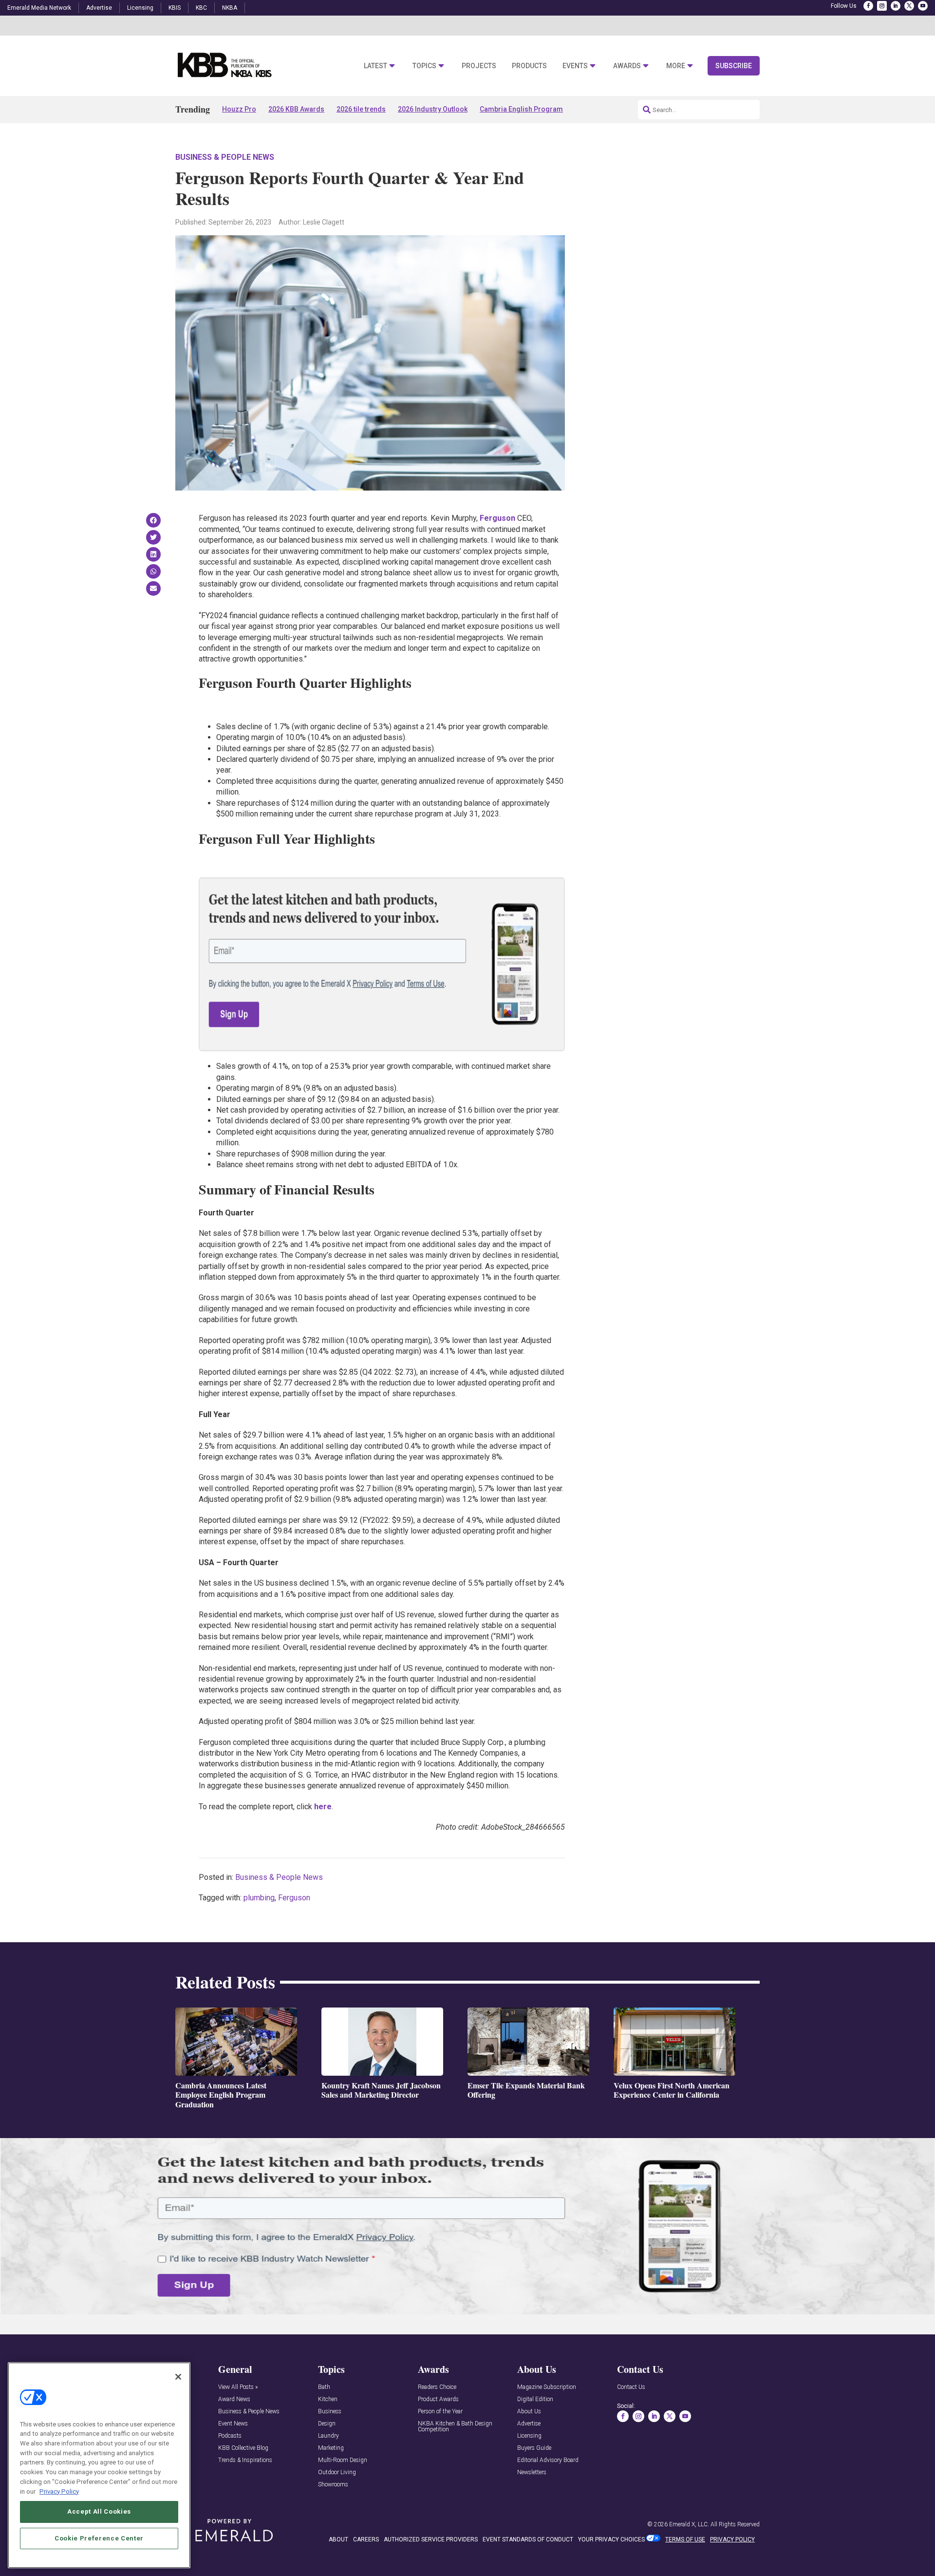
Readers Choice (437, 2387)
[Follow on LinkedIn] (896, 6)
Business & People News (225, 157)
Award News (234, 2399)
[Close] (178, 2377)
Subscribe (734, 66)
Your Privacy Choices (611, 2539)
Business (330, 2412)
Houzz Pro (239, 109)
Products (529, 66)
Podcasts (230, 2436)
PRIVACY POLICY (732, 2539)
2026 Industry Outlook (433, 109)
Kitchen (328, 2399)
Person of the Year (440, 2412)
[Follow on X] (909, 6)
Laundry (328, 2436)
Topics (424, 66)
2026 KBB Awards (296, 109)
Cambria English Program (521, 109)
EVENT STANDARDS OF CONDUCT (528, 2539)
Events (575, 66)
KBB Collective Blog (243, 2448)
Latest (375, 66)
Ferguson (497, 518)
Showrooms (333, 2485)
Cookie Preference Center (99, 2538)
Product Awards (438, 2399)
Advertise (99, 8)
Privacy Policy (59, 2491)
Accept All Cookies (99, 2511)
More (676, 66)
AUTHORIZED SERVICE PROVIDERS (431, 2539)
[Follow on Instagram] (882, 6)
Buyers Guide (534, 2448)
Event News (233, 2424)
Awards (627, 66)
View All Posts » (238, 2387)
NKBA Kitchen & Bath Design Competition (455, 2427)
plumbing (259, 1898)
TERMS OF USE (685, 2539)
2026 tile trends (361, 109)
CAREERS (366, 2539)
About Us (529, 2412)
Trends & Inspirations (245, 2460)
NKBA (230, 8)
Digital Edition (535, 2399)
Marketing (331, 2448)
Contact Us (631, 2387)
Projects (479, 66)
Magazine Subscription (547, 2387)
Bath (324, 2387)
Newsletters (532, 2472)
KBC (201, 8)
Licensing (140, 8)
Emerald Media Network (39, 8)
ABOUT (338, 2539)
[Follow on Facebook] (868, 6)
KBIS (175, 8)
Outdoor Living (337, 2472)
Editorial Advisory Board (548, 2460)
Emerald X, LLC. (689, 2524)
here (323, 1807)
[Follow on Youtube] (923, 6)
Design (327, 2424)
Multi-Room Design (343, 2460)
